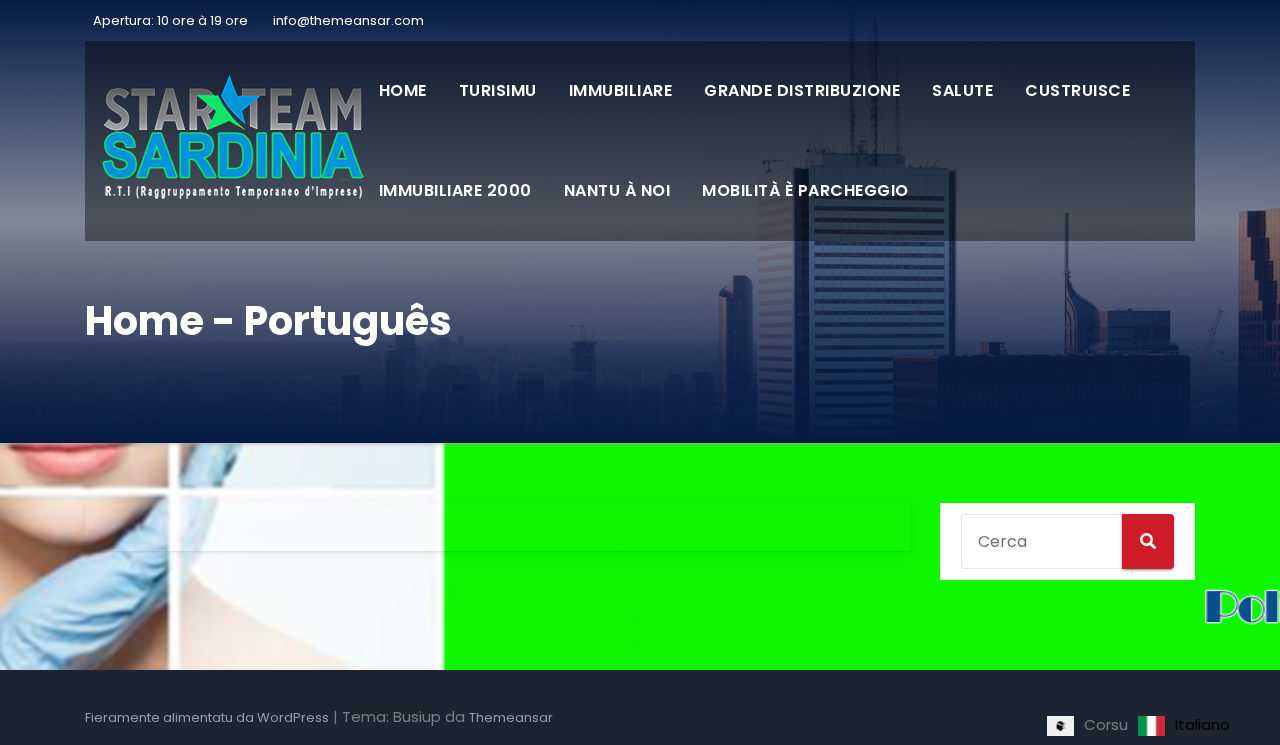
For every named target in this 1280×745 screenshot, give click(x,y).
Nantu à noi (617, 190)
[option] (1184, 726)
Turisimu (498, 90)
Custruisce (1077, 90)
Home (403, 90)
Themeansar (511, 717)
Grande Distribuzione (802, 90)
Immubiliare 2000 (455, 190)
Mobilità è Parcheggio (805, 190)
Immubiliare (621, 90)
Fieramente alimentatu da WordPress (207, 717)
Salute (962, 90)
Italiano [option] (1202, 724)
